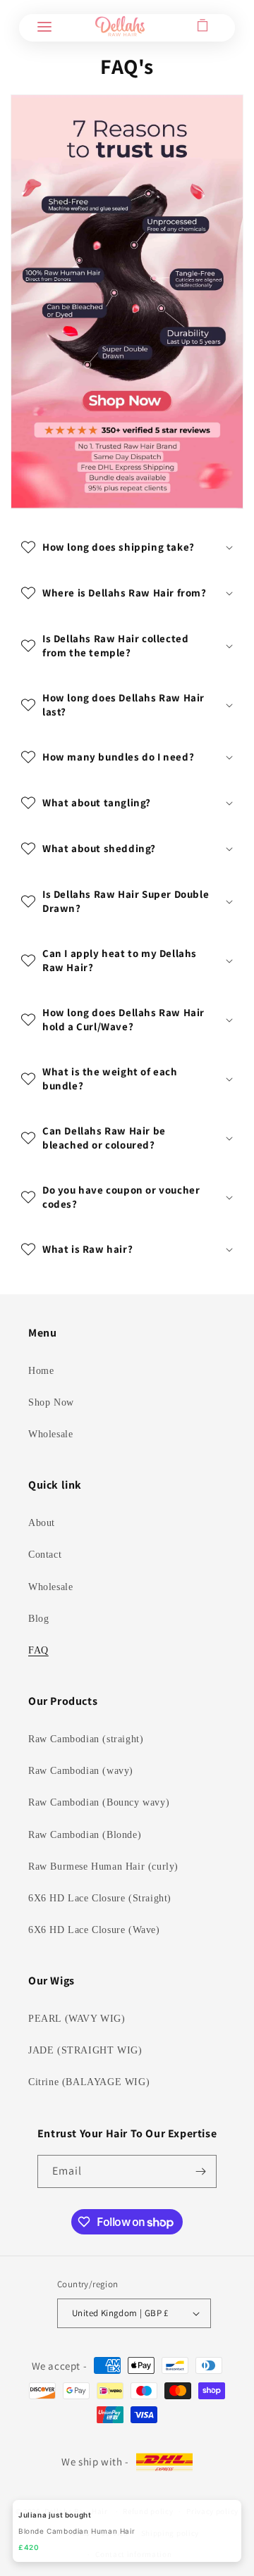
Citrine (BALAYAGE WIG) (89, 2082)
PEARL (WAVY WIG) (77, 2019)
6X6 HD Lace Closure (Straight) (100, 1898)
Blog (38, 1619)
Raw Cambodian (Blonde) (85, 1835)
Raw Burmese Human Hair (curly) (103, 1867)
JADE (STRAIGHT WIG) (85, 2050)
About (42, 1523)
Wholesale (50, 1434)
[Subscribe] (200, 2171)
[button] (44, 26)
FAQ (38, 1650)
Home (41, 1371)
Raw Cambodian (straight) (86, 1739)
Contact (45, 1555)
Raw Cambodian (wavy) (81, 1771)
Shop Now (51, 1402)
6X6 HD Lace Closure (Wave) (94, 1930)
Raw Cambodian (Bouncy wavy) (99, 1802)
